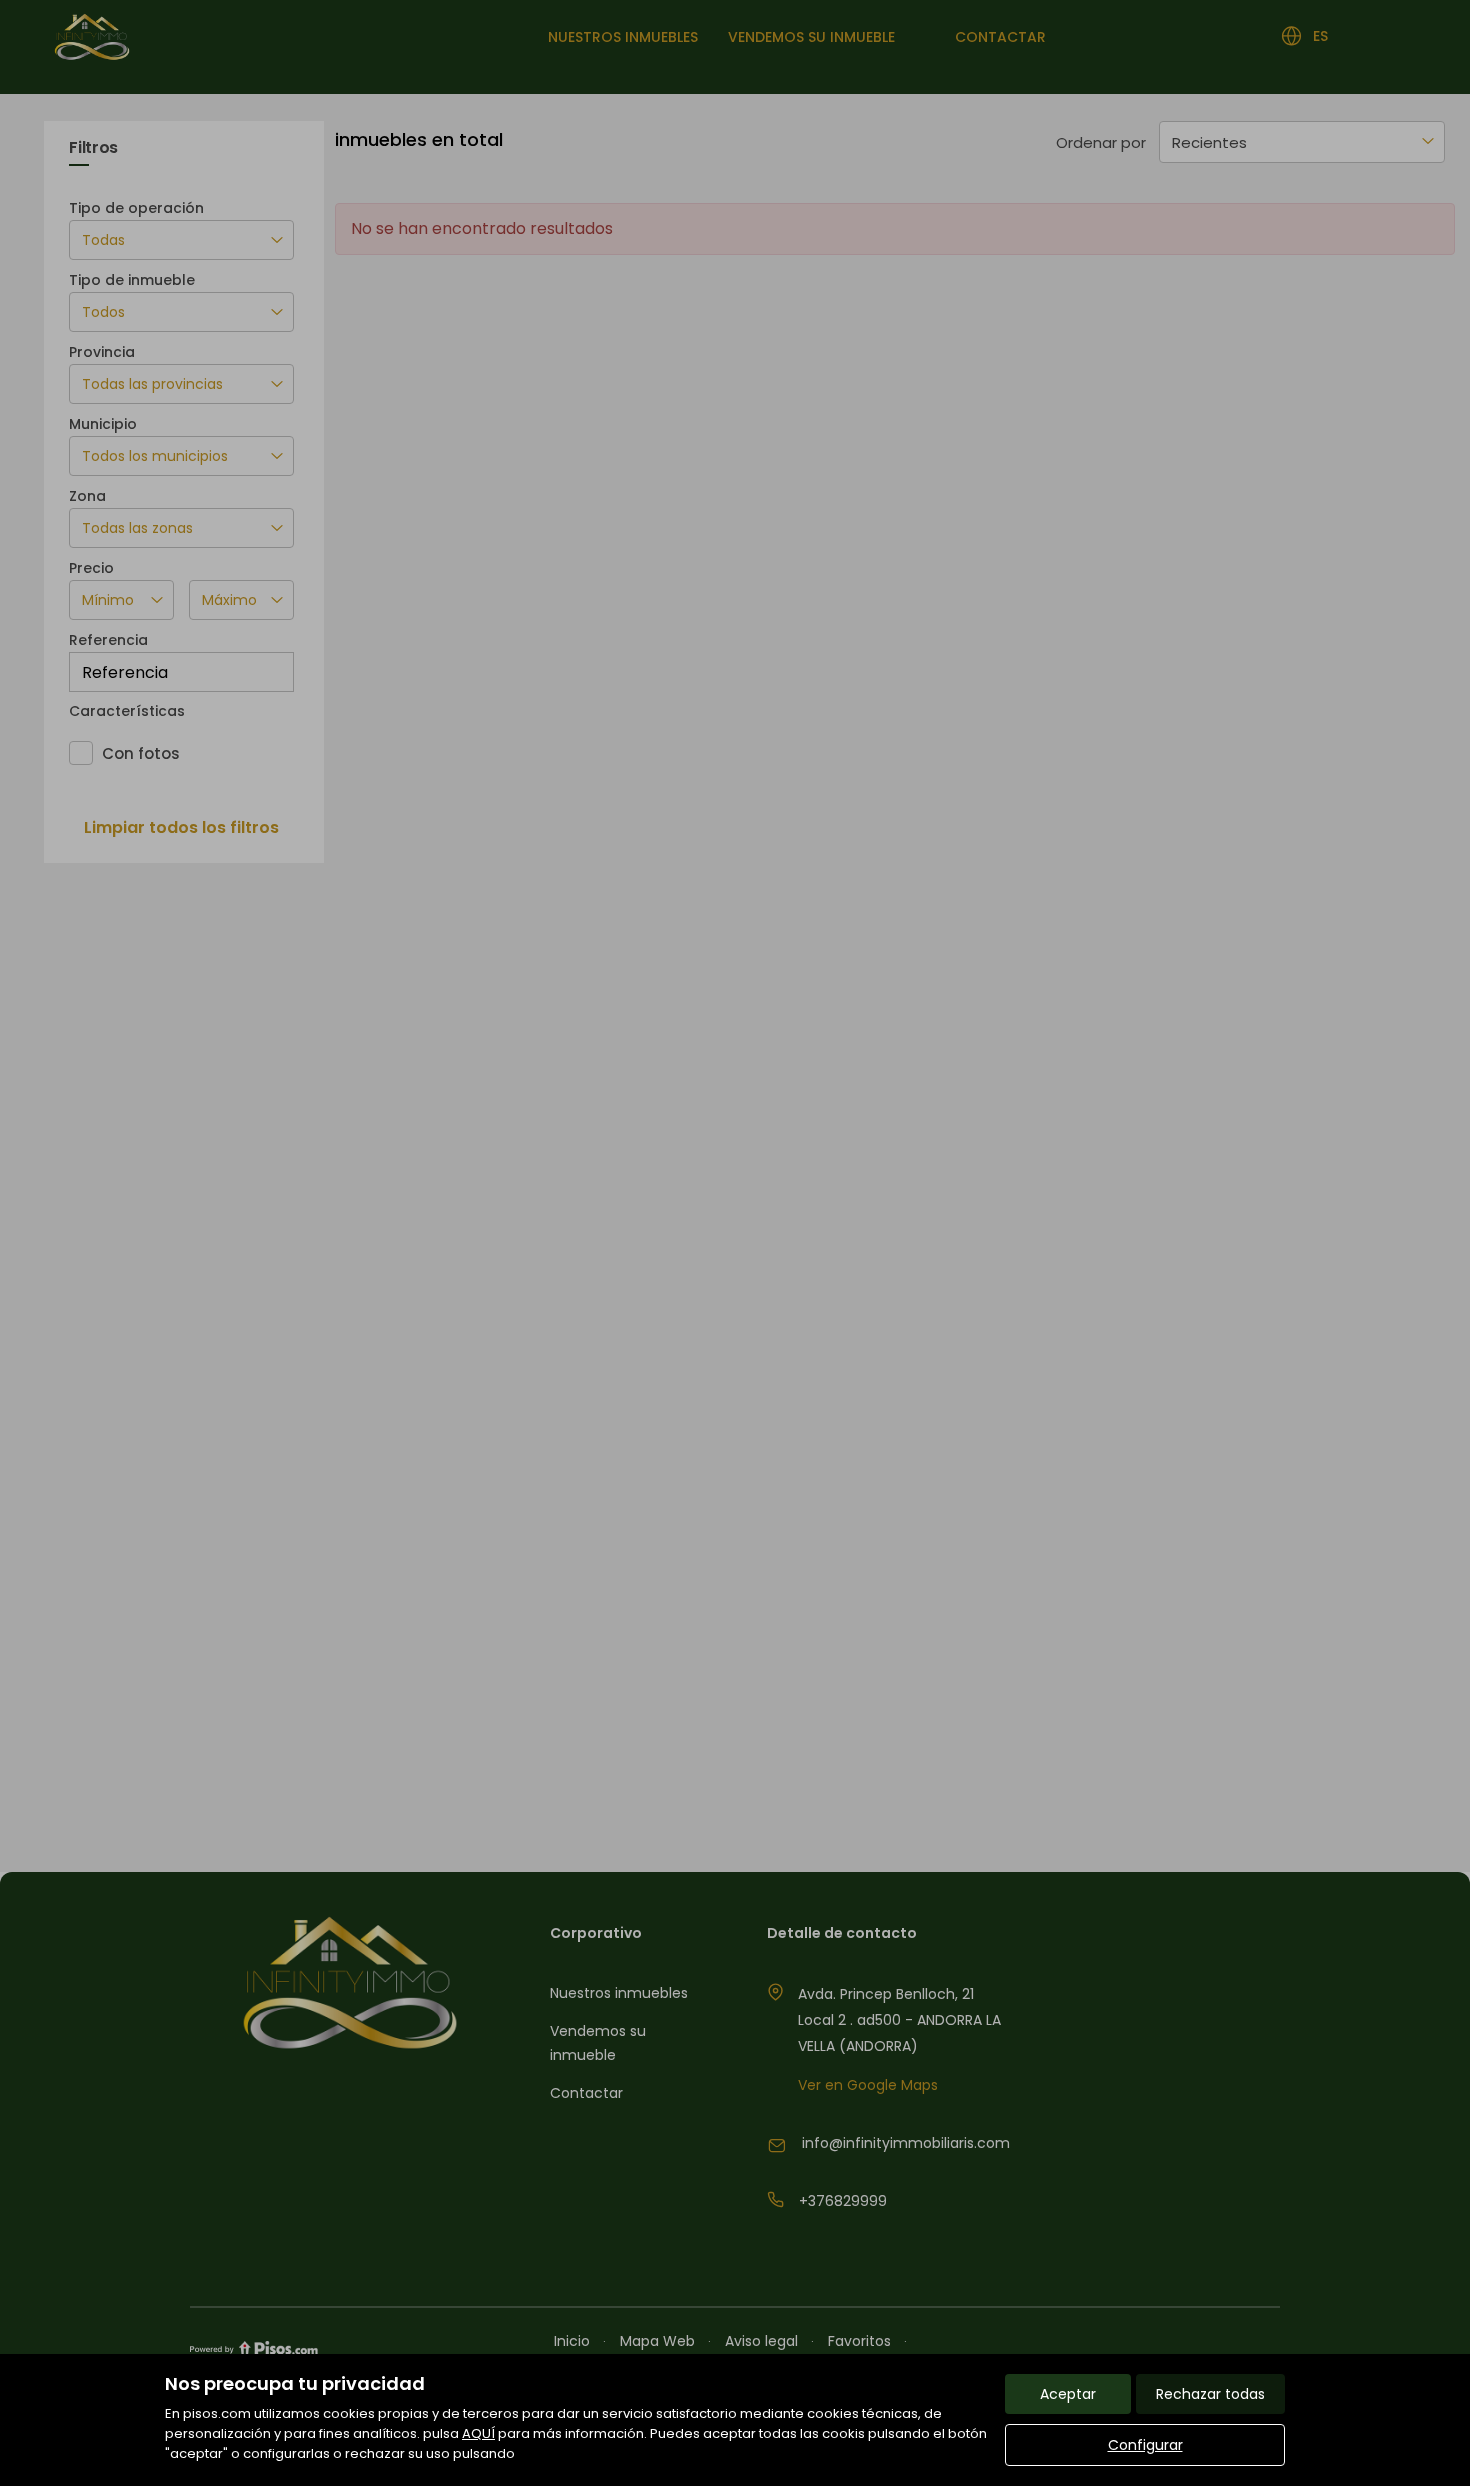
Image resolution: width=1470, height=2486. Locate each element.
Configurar (1145, 2445)
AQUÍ (478, 2433)
